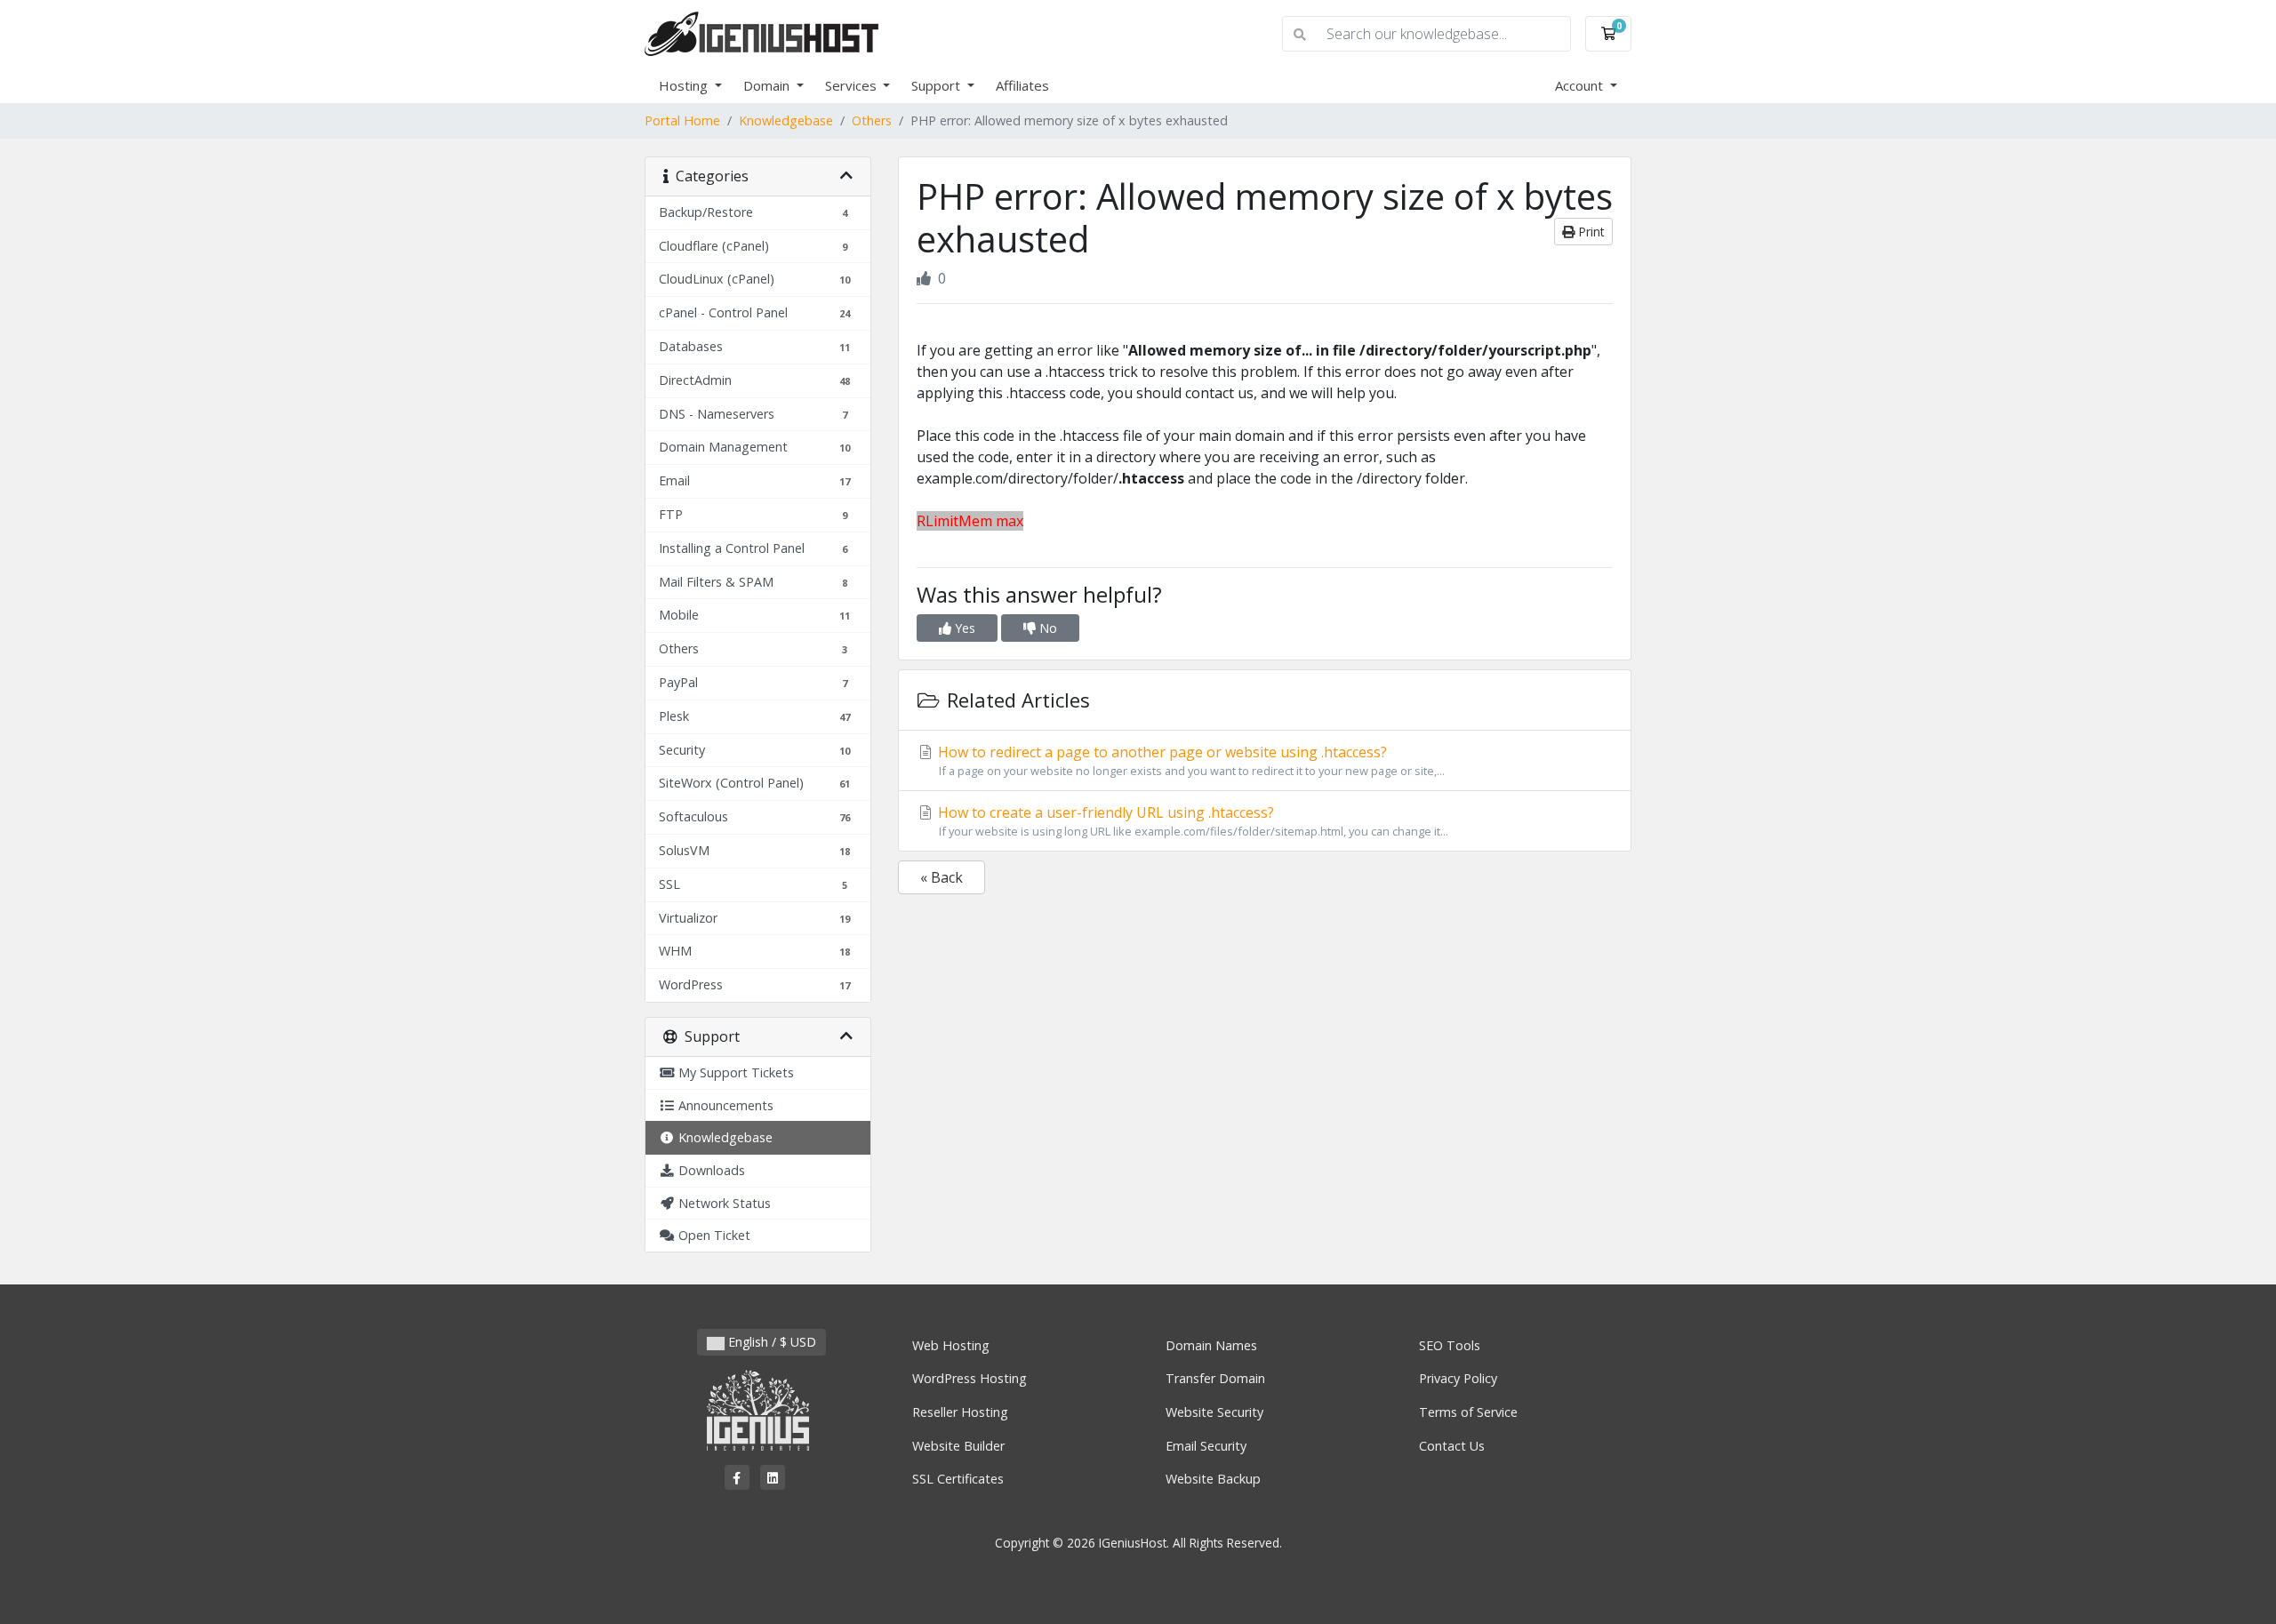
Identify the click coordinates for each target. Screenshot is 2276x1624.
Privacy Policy (1458, 1378)
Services (853, 85)
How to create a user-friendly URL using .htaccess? (1191, 821)
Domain (768, 85)
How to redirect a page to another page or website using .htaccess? (1190, 760)
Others (872, 120)
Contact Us (1452, 1446)
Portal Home (682, 120)
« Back (942, 877)
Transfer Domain (1215, 1378)
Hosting (685, 85)
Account (1581, 85)
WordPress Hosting (970, 1378)
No (1046, 628)
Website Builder (958, 1446)
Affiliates (1022, 85)
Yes (963, 628)
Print (1590, 232)
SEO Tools (1450, 1345)
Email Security (1206, 1446)
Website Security (1214, 1412)
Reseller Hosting (960, 1412)
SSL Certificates (958, 1479)
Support (938, 85)
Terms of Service (1468, 1412)
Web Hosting (951, 1345)
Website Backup (1213, 1479)
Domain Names (1211, 1345)
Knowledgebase (786, 120)
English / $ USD (770, 1342)
